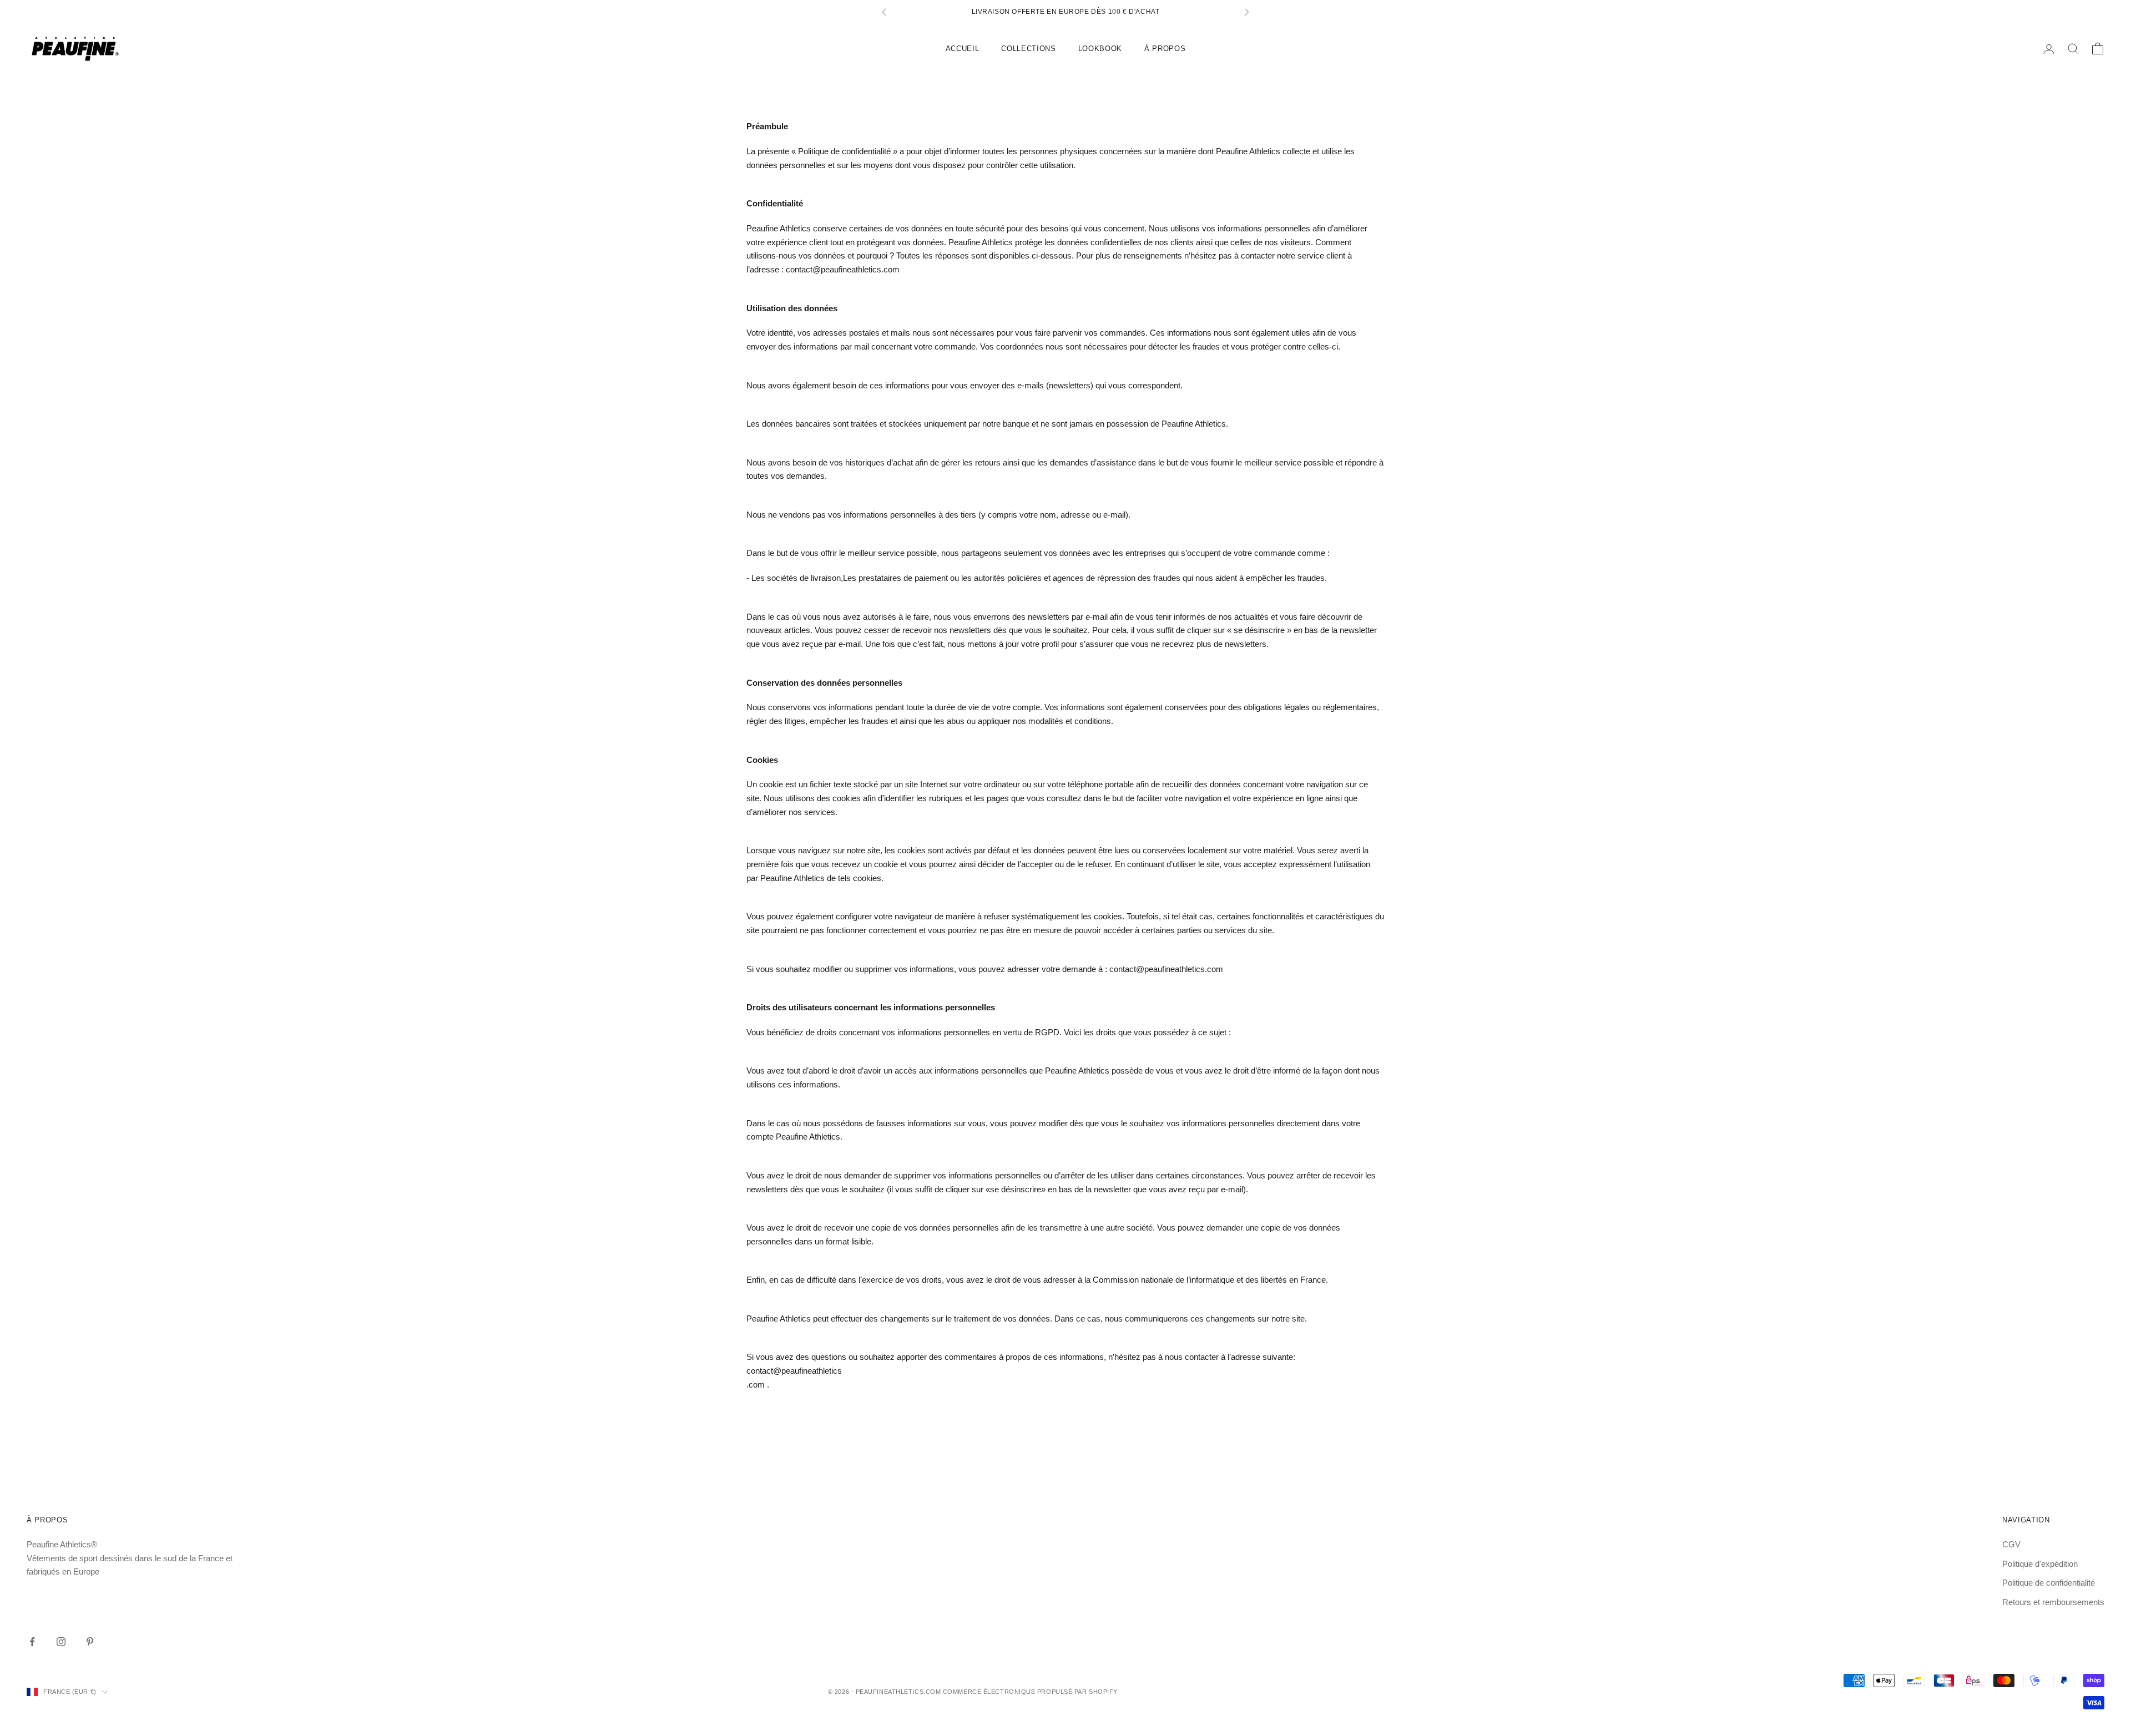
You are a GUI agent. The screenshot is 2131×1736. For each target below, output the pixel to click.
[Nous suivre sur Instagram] (61, 1642)
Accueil (963, 49)
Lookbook (1100, 49)
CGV (2011, 1544)
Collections (1028, 49)
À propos (1165, 49)
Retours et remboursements (2053, 1602)
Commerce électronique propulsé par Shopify (1030, 1692)
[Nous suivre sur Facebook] (32, 1642)
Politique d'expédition (2040, 1564)
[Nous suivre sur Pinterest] (90, 1642)
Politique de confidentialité (2049, 1583)
